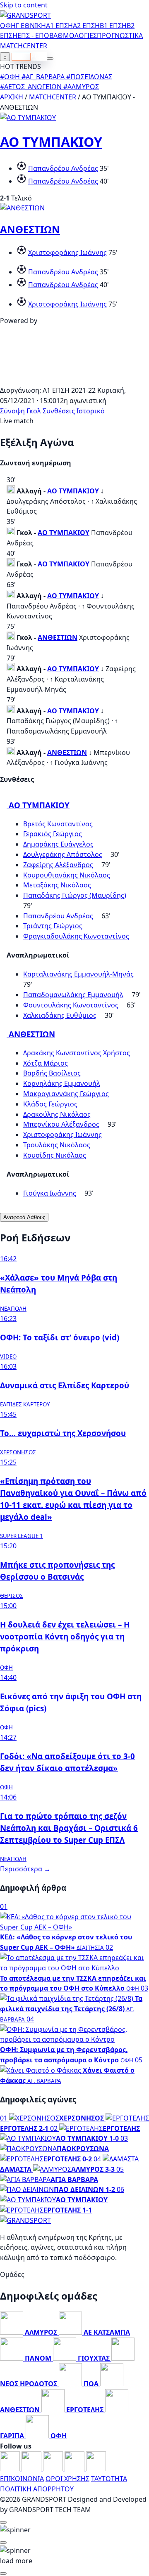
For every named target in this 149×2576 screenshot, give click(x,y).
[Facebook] (11, 2469)
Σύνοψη (12, 411)
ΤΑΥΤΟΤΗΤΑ (109, 2479)
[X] (75, 2469)
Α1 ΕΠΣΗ (59, 26)
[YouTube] (54, 2469)
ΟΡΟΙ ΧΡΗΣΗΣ (67, 2479)
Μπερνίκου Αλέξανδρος (61, 1124)
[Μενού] (50, 59)
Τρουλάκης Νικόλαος (57, 1145)
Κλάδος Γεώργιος (50, 1104)
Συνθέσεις (59, 411)
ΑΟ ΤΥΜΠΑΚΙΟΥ (51, 142)
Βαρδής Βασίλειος (52, 1073)
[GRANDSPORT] (25, 15)
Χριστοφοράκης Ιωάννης (67, 252)
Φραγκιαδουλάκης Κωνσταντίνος (76, 936)
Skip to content (24, 5)
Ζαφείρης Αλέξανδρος (58, 865)
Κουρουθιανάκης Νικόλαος (67, 875)
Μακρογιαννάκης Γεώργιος (66, 1094)
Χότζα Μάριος (46, 1063)
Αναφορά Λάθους (24, 1217)
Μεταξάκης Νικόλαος (57, 885)
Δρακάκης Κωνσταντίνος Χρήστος (77, 1053)
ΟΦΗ (8, 26)
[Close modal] (3, 2522)
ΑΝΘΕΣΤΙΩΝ (30, 229)
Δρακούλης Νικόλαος (57, 1114)
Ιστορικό (91, 411)
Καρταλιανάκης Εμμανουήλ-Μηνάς (78, 974)
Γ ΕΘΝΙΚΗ (31, 26)
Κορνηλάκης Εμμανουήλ (62, 1083)
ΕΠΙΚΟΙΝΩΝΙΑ (22, 2479)
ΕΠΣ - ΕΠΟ (33, 35)
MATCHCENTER (53, 97)
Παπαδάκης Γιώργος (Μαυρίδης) (75, 895)
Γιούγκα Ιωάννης (50, 1193)
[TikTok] (96, 2469)
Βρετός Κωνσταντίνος (58, 824)
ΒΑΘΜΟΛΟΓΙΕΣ (73, 35)
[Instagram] (32, 2469)
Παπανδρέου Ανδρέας (63, 168)
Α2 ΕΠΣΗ (86, 26)
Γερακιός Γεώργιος (53, 834)
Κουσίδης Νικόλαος (55, 1155)
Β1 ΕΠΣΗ (113, 26)
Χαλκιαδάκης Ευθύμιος (60, 1015)
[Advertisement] (74, 380)
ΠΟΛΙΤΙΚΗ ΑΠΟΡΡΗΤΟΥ (37, 2489)
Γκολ (34, 411)
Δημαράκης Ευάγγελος (58, 844)
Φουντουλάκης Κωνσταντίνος (71, 1005)
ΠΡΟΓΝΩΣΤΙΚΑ (120, 35)
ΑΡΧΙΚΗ (12, 97)
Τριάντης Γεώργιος (53, 926)
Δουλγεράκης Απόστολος (63, 854)
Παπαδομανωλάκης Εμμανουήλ (73, 995)
